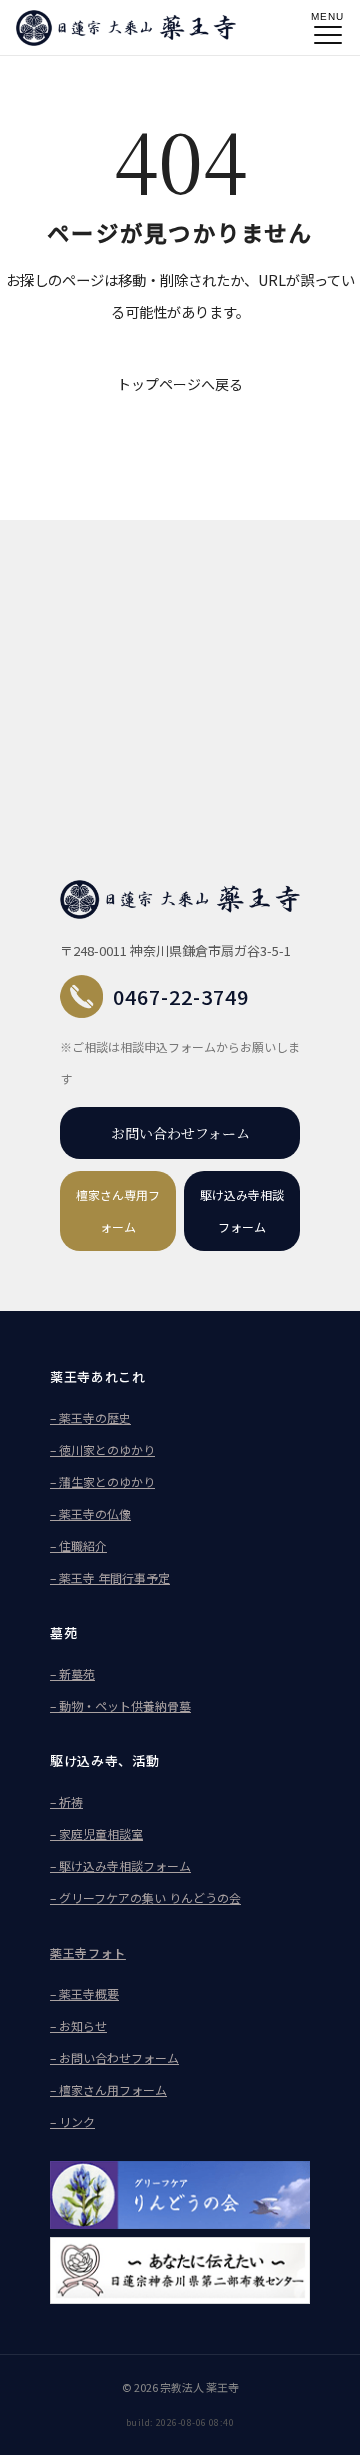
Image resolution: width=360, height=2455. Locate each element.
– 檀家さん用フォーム (108, 2089)
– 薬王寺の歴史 (90, 1417)
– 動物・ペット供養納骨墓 (120, 1705)
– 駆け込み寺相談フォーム (120, 1865)
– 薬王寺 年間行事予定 (110, 1577)
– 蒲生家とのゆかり (102, 1481)
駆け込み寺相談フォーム (242, 1210)
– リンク (72, 2121)
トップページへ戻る (180, 384)
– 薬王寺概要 (84, 1993)
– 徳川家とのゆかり (102, 1449)
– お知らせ (78, 2025)
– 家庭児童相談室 (96, 1833)
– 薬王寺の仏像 (90, 1513)
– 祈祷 (66, 1801)
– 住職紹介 (78, 1545)
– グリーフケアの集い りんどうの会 (145, 1897)
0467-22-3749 (181, 996)
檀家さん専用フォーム (118, 1210)
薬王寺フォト (88, 1952)
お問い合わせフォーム (180, 1133)
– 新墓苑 (72, 1673)
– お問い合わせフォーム (114, 2057)
